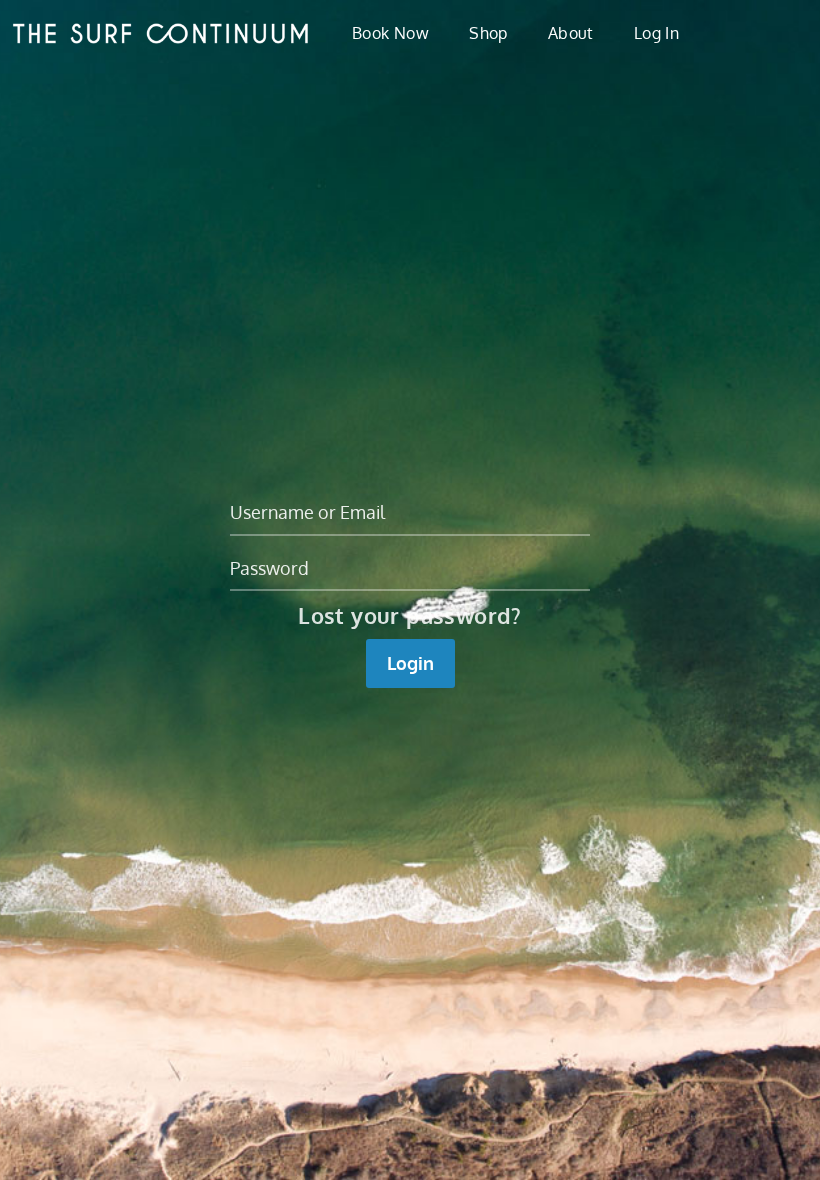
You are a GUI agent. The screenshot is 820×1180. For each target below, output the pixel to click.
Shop (488, 33)
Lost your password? (410, 615)
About (571, 33)
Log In (656, 33)
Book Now (390, 33)
